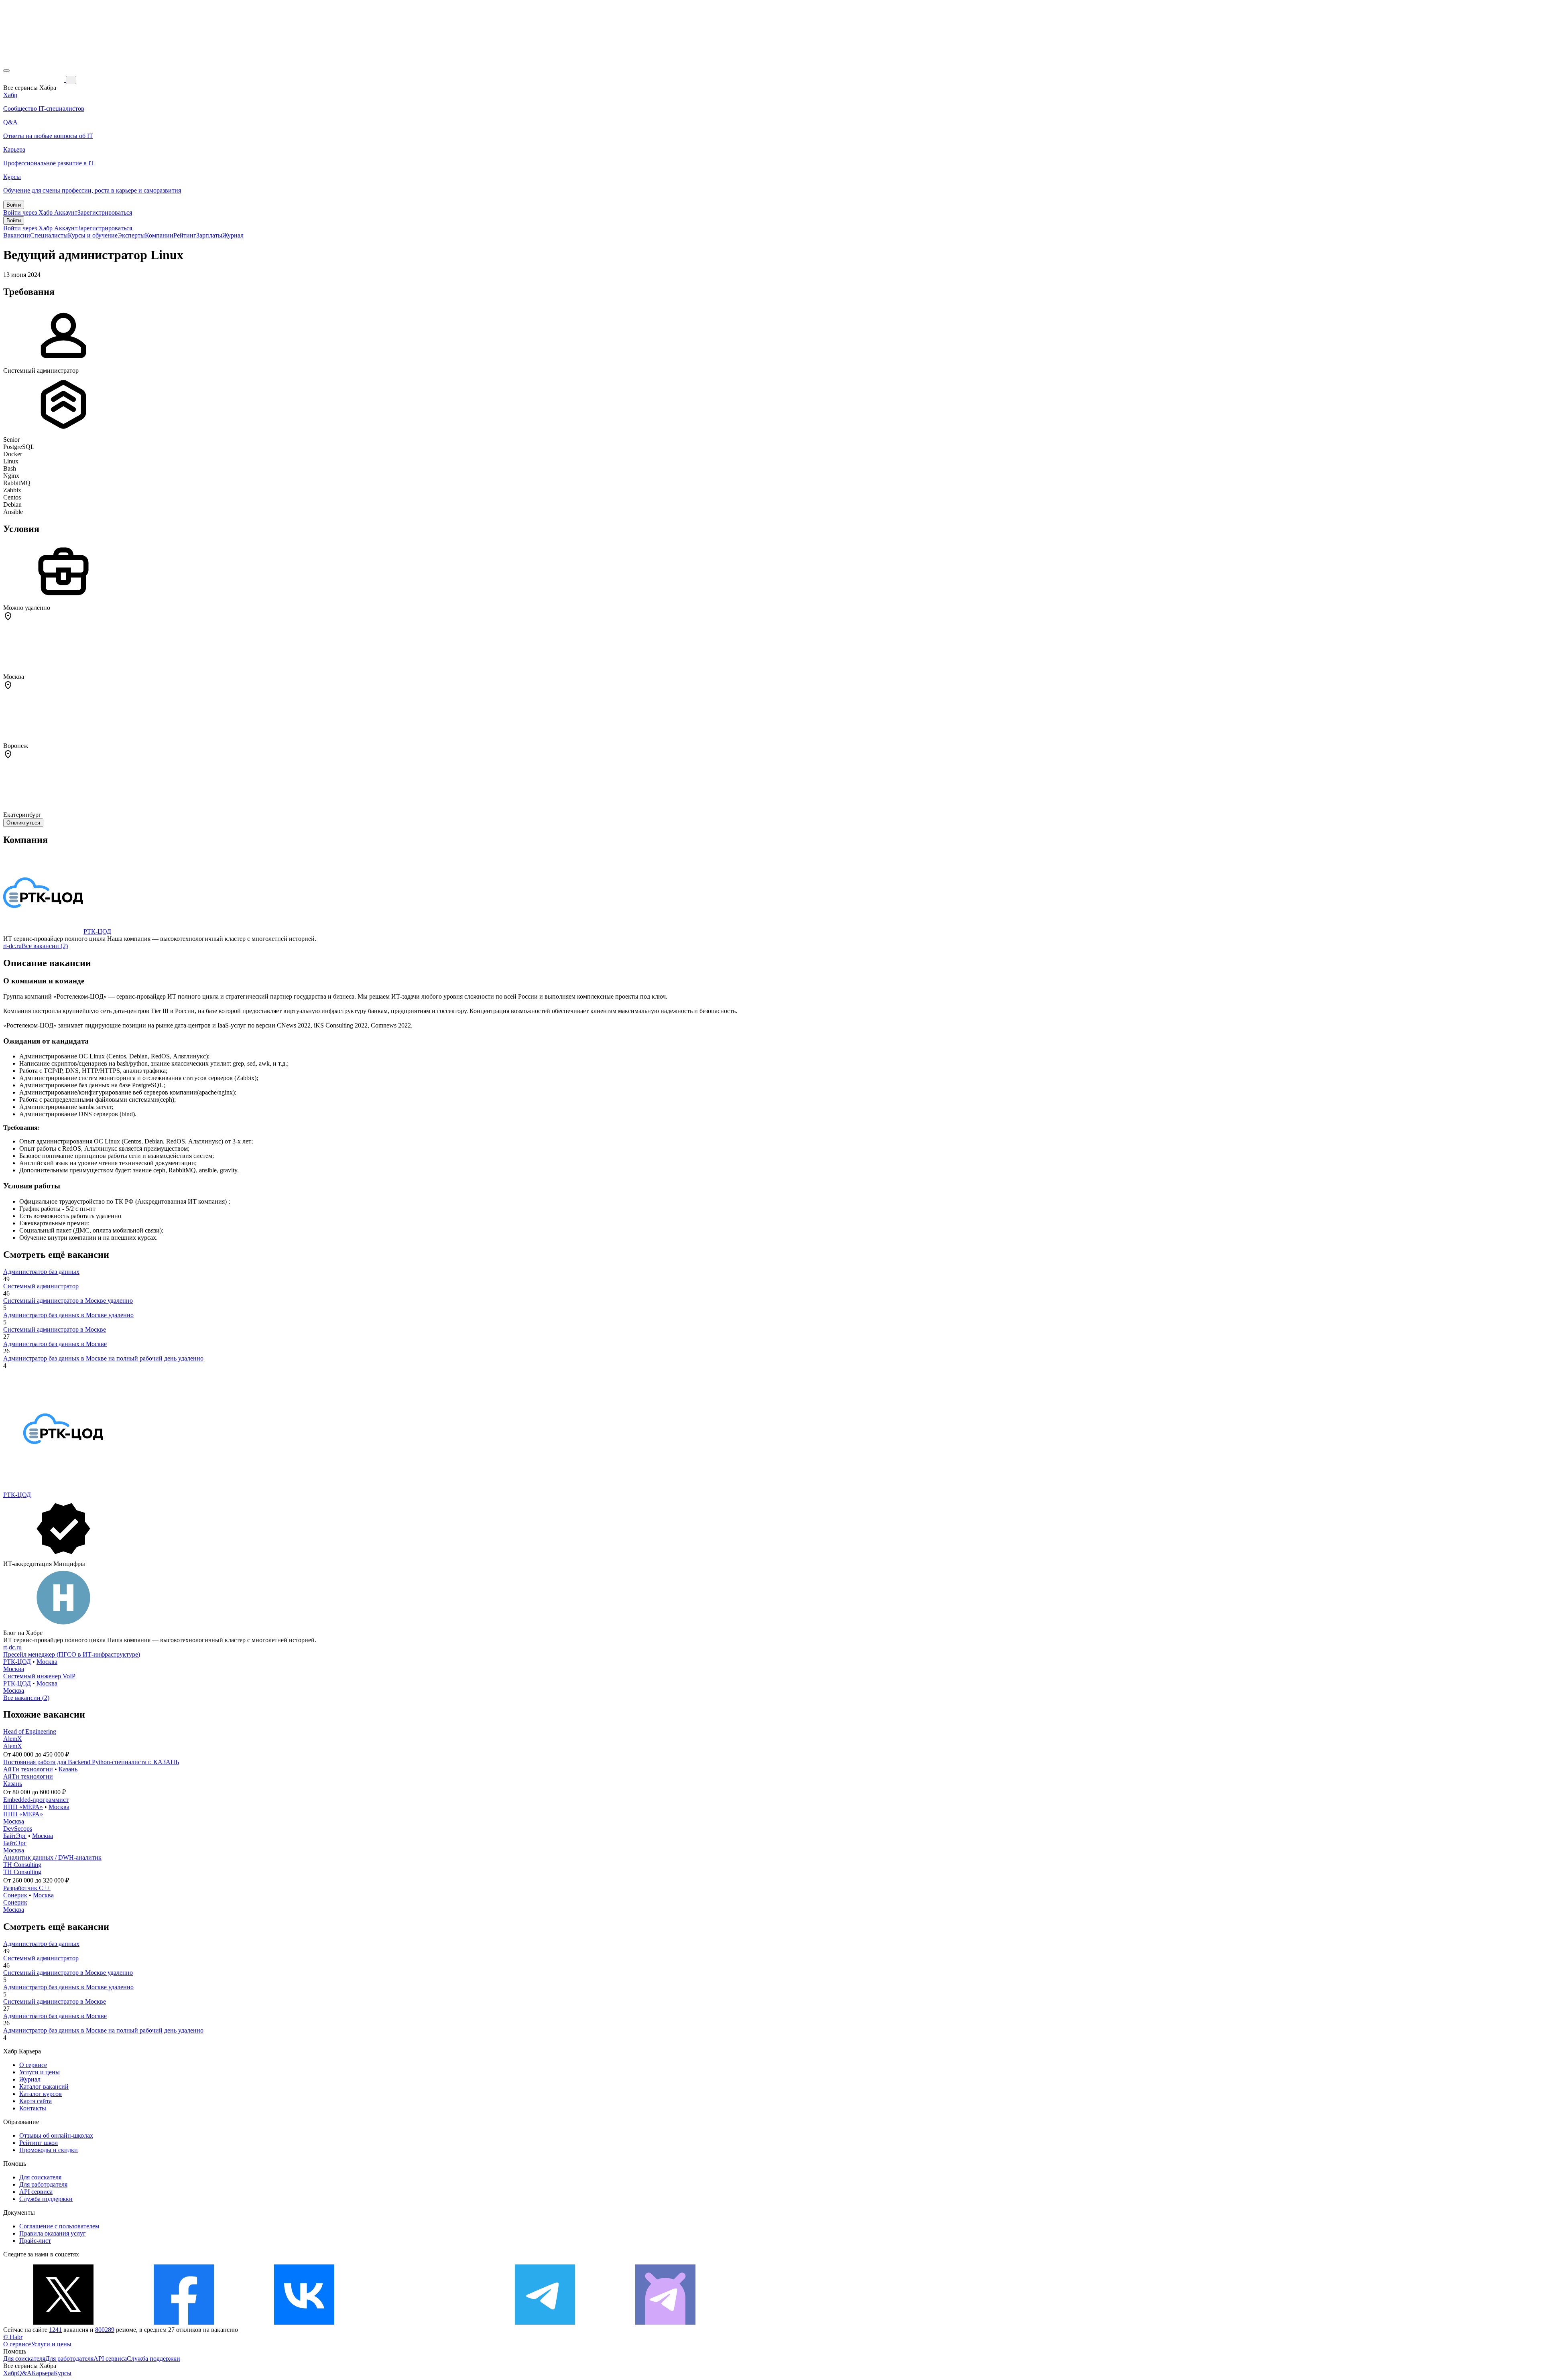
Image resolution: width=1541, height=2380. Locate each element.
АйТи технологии (28, 1769)
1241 (55, 2330)
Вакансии (17, 235)
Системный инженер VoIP (39, 1676)
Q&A (24, 2373)
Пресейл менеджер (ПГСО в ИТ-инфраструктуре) (72, 1654)
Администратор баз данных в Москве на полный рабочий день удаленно (103, 1358)
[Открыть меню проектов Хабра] (6, 71)
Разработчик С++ (27, 1888)
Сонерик (15, 1895)
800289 (105, 2330)
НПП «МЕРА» (23, 1807)
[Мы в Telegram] (545, 2322)
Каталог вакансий (44, 2087)
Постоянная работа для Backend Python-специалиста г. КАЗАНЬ (91, 1762)
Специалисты (49, 235)
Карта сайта (36, 2101)
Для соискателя (40, 2177)
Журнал (233, 235)
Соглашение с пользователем (59, 2226)
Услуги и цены (40, 2072)
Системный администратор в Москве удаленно (68, 1301)
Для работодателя (43, 2184)
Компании (159, 235)
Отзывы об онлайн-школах (56, 2135)
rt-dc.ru (12, 946)
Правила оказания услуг (53, 2233)
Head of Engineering (30, 1731)
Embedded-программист (36, 1800)
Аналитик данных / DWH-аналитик (52, 1857)
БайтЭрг (15, 1836)
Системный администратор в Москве (55, 1329)
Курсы (63, 2373)
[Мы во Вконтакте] (304, 2322)
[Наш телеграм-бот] (665, 2322)
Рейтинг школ (39, 2143)
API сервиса (36, 2192)
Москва (47, 1662)
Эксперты (131, 235)
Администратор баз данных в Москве (55, 1344)
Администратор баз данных (41, 1272)
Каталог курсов (41, 2094)
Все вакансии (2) (45, 946)
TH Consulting (22, 1865)
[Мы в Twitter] (63, 2322)
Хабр (10, 2373)
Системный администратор (41, 1286)
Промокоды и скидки (49, 2150)
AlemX (13, 1739)
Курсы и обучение (93, 235)
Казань (68, 1769)
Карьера (43, 2373)
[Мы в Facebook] (184, 2322)
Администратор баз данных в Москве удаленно (68, 1315)
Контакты (33, 2108)
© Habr (13, 2337)
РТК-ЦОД (97, 931)
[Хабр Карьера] (35, 80)
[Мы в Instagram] (425, 2322)
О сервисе (33, 2065)
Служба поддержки (46, 2199)
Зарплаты (209, 235)
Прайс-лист (35, 2241)
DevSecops (18, 1829)
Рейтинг (185, 235)
